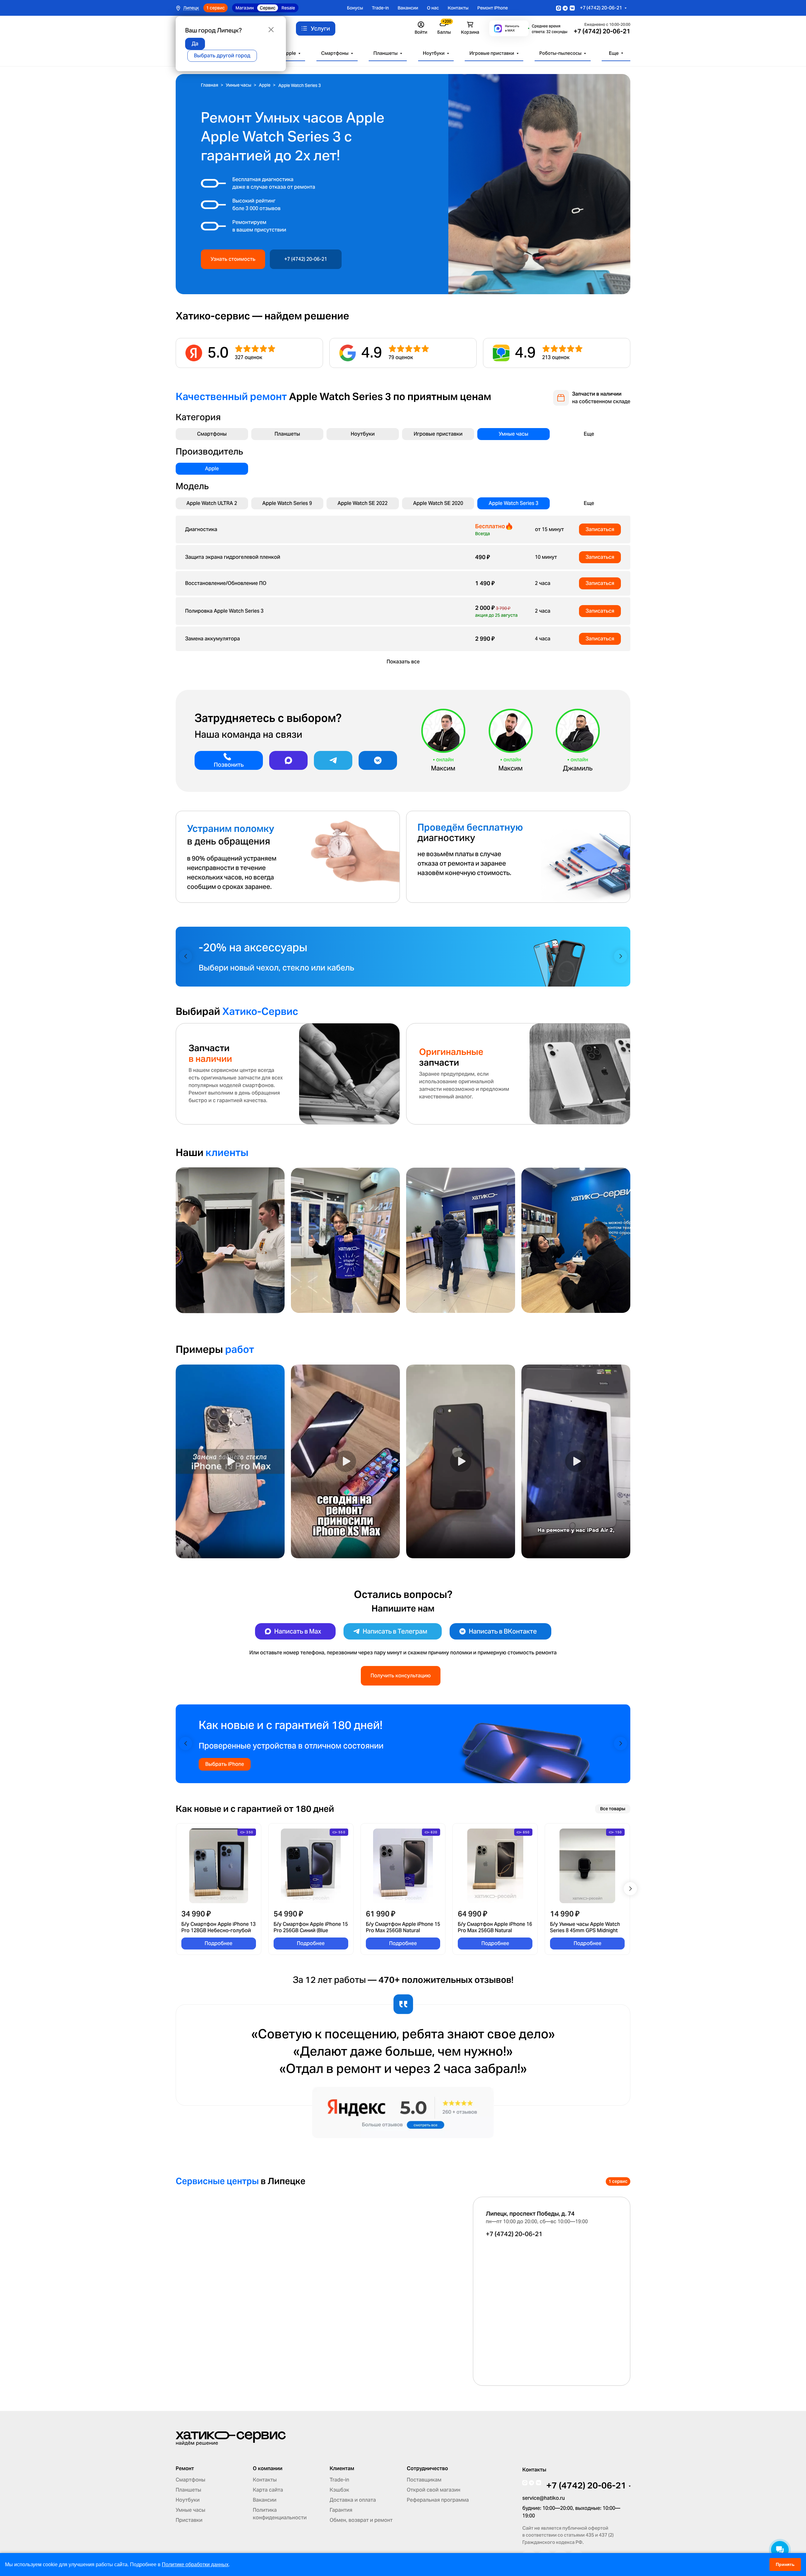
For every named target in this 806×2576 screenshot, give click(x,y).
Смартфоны (335, 53)
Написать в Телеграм (395, 1631)
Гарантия (341, 2510)
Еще (614, 53)
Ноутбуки (434, 53)
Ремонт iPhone (493, 8)
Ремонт (185, 2469)
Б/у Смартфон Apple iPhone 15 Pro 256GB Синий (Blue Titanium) (311, 1927)
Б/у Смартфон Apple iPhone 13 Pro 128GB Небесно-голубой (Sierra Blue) (219, 1927)
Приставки (189, 2520)
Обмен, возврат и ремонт (361, 2520)
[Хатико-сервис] (231, 2438)
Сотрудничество (427, 2469)
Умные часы (514, 434)
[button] (185, 956)
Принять (785, 2564)
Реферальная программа (438, 2500)
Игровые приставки (492, 53)
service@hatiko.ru (544, 2498)
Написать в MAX (512, 28)
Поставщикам (424, 2480)
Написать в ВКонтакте (503, 1631)
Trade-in (380, 8)
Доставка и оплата (353, 2500)
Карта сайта (268, 2490)
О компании (268, 2469)
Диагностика (201, 529)
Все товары (613, 1809)
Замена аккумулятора (213, 639)
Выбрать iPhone (225, 1764)
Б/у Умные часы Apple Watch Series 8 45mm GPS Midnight (585, 1927)
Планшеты (386, 53)
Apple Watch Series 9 (287, 503)
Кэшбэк (339, 2490)
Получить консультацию (401, 1676)
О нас (433, 8)
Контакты (458, 8)
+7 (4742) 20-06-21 (601, 8)
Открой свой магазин (434, 2490)
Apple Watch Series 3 (514, 503)
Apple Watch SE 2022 (363, 503)
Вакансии (408, 8)
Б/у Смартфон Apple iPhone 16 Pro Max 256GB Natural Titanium (495, 1927)
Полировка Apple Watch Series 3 (224, 611)
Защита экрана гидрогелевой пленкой (233, 557)
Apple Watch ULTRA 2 (212, 503)
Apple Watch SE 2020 (438, 503)
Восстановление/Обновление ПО (226, 583)
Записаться (600, 529)
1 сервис (216, 8)
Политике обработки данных (195, 2565)
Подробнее (219, 1943)
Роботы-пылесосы (560, 53)
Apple (289, 53)
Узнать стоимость (233, 259)
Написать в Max (298, 1631)
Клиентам (342, 2469)
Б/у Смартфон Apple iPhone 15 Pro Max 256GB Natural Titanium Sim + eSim (403, 1927)
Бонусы (355, 8)
